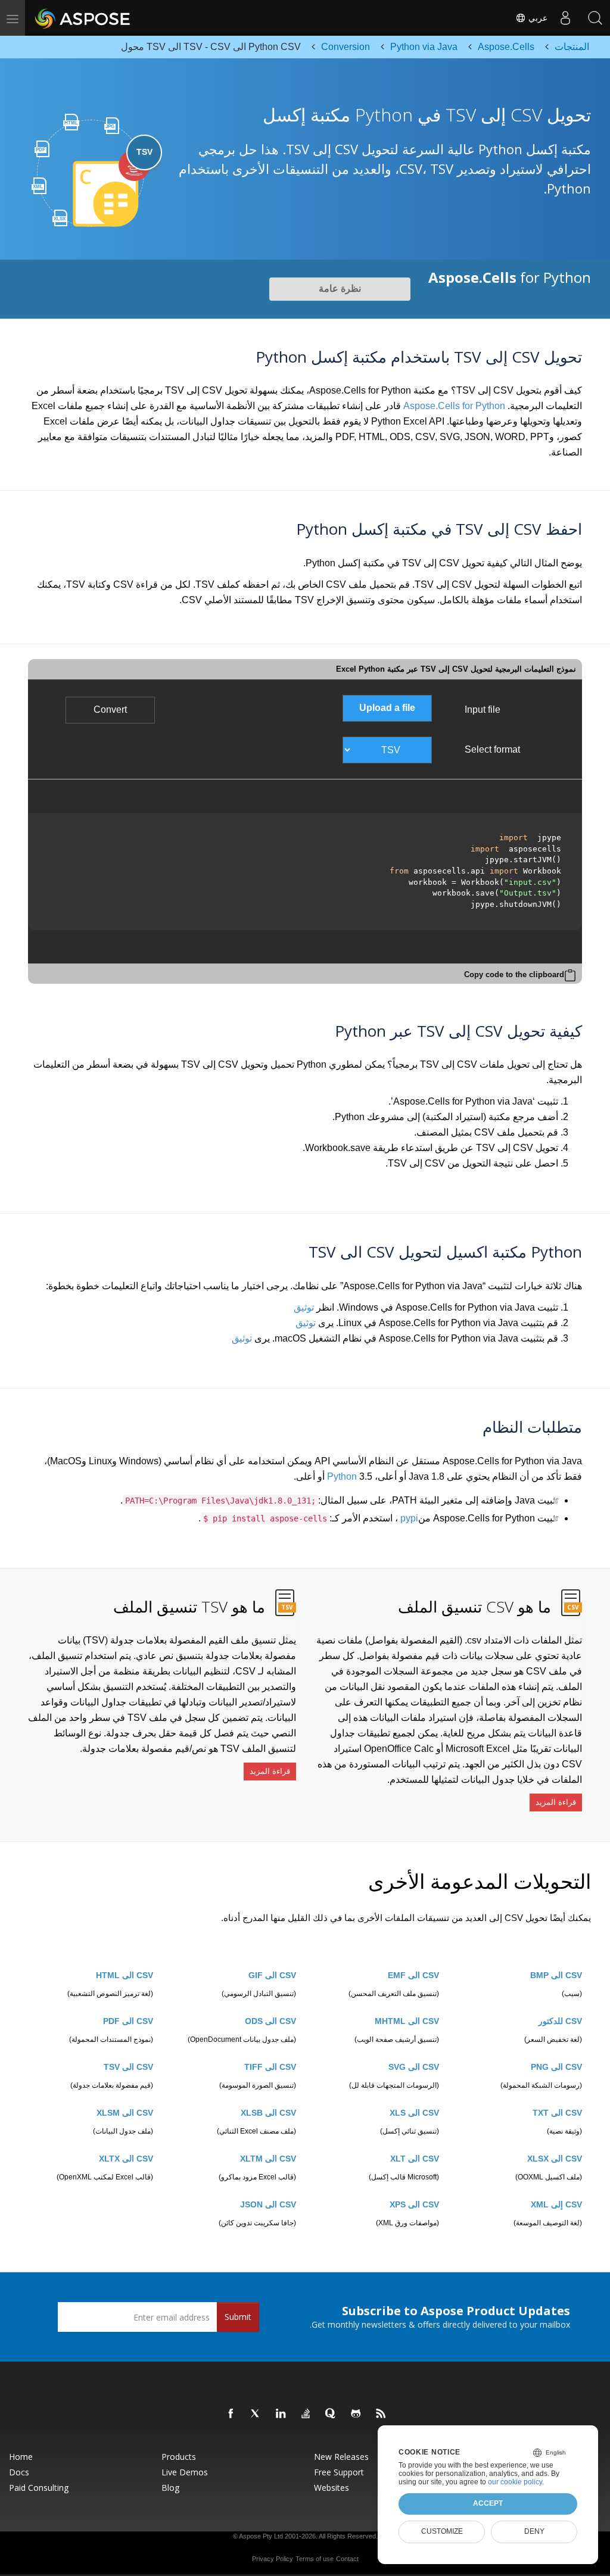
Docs (19, 2472)
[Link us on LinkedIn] (281, 2414)
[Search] (595, 18)
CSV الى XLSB (268, 2113)
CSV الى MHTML (407, 2021)
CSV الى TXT (557, 2113)
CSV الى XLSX (555, 2159)
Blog (170, 2488)
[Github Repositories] (356, 2414)
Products (179, 2457)
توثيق (304, 1307)
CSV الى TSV (128, 2067)
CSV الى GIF (272, 1975)
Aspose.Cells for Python (454, 406)
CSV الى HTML (125, 1975)
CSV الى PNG (556, 2067)
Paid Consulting (39, 2488)
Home (21, 2457)
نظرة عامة (340, 289)
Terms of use (315, 2559)
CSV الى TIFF (270, 2067)
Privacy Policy (273, 2559)
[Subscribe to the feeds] (381, 2414)
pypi (409, 1518)
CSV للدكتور (560, 2021)
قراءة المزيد (556, 1802)
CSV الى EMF (413, 1975)
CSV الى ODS (270, 2021)
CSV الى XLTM (268, 2159)
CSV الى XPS (414, 2204)
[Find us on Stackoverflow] (306, 2414)
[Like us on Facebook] (231, 2414)
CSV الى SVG (414, 2067)
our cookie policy (515, 2482)
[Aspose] (83, 18)
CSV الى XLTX (126, 2159)
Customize (442, 2531)
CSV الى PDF (128, 2021)
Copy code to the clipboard (514, 974)
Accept (488, 2503)
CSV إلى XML (556, 2204)
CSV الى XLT (415, 2159)
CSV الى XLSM (125, 2113)
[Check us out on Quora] (331, 2414)
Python (342, 1476)
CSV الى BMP (556, 1975)
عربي (537, 18)
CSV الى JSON (268, 2204)
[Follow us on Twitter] (256, 2414)
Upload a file (387, 708)
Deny (534, 2531)
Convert (110, 710)
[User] (565, 18)
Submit (238, 2317)
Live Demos (185, 2472)
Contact (347, 2559)
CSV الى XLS (414, 2113)
